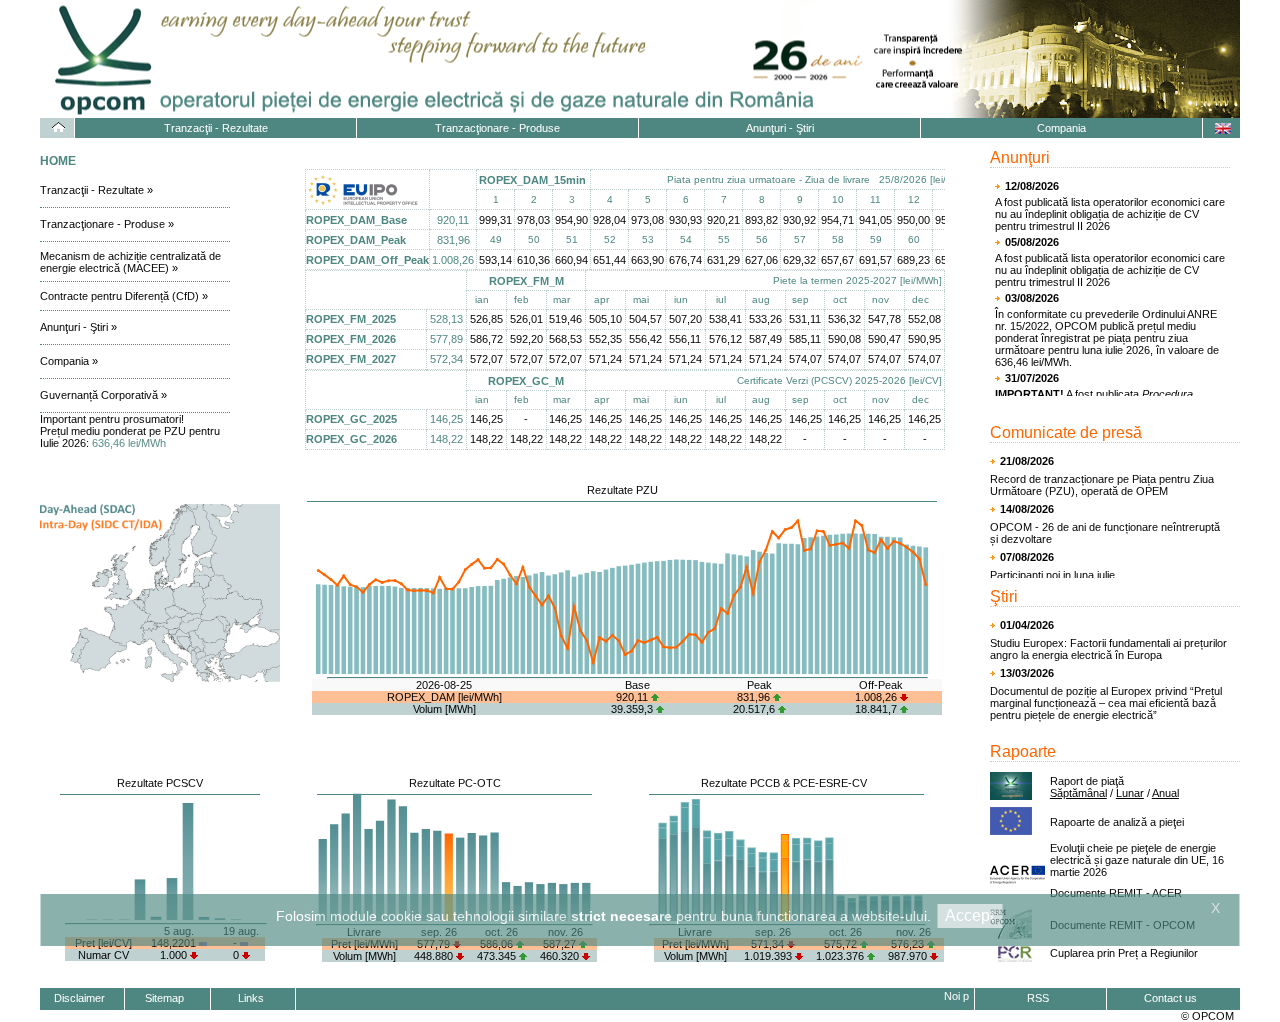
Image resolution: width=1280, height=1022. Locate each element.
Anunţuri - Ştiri (780, 128)
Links (251, 998)
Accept (969, 915)
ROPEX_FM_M (526, 281)
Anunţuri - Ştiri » (78, 327)
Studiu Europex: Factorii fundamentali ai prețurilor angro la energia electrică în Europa (1108, 649)
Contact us (1170, 998)
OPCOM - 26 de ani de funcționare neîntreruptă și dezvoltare (1105, 533)
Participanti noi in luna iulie (1052, 575)
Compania (1061, 128)
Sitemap (164, 998)
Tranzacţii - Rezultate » (96, 190)
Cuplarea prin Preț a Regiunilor (1124, 953)
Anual (1165, 793)
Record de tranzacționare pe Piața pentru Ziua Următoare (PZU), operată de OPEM (1102, 485)
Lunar (1130, 793)
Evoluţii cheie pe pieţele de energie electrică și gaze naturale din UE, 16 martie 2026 (1137, 860)
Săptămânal (1078, 793)
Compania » (69, 361)
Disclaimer (79, 998)
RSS (1038, 998)
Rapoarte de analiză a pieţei (1117, 822)
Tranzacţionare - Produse (497, 128)
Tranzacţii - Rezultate (216, 128)
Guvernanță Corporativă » (103, 395)
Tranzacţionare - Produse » (107, 224)
